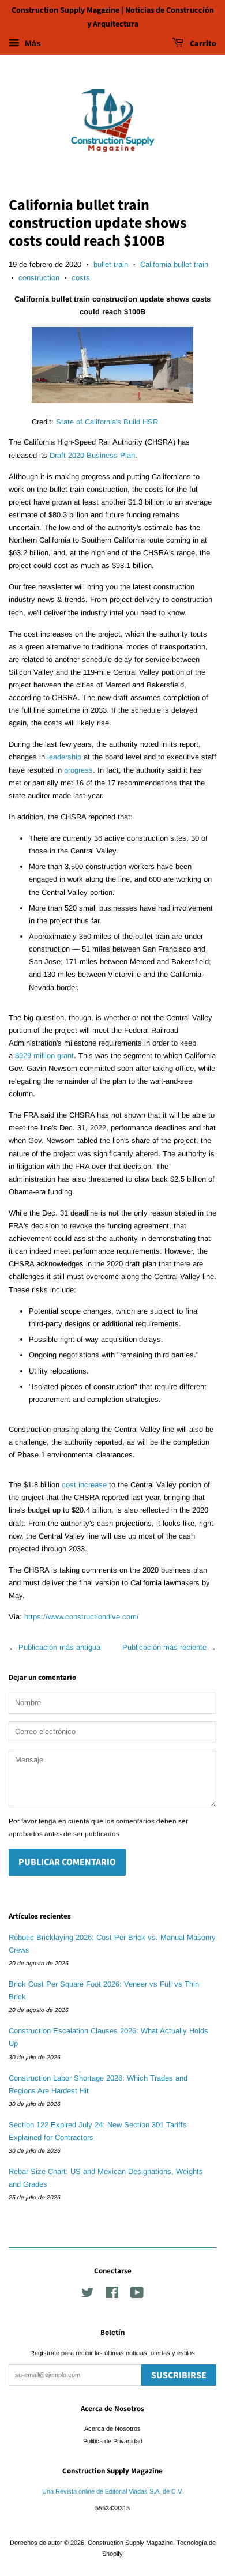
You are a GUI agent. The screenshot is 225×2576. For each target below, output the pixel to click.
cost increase (84, 1485)
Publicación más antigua (59, 1647)
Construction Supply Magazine (130, 2543)
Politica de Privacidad (113, 2441)
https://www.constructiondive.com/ (82, 1617)
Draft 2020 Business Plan (92, 455)
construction (39, 278)
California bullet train (174, 264)
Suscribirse (179, 2375)
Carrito (202, 44)
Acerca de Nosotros (112, 2428)
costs (81, 278)
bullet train (111, 264)
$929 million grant (44, 1056)
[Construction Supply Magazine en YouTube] (137, 2295)
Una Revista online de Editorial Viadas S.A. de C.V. (112, 2491)
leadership (64, 757)
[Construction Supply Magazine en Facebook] (112, 2295)
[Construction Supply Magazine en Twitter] (88, 2295)
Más (32, 43)
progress (78, 770)
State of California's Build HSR (107, 422)
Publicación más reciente (164, 1647)
